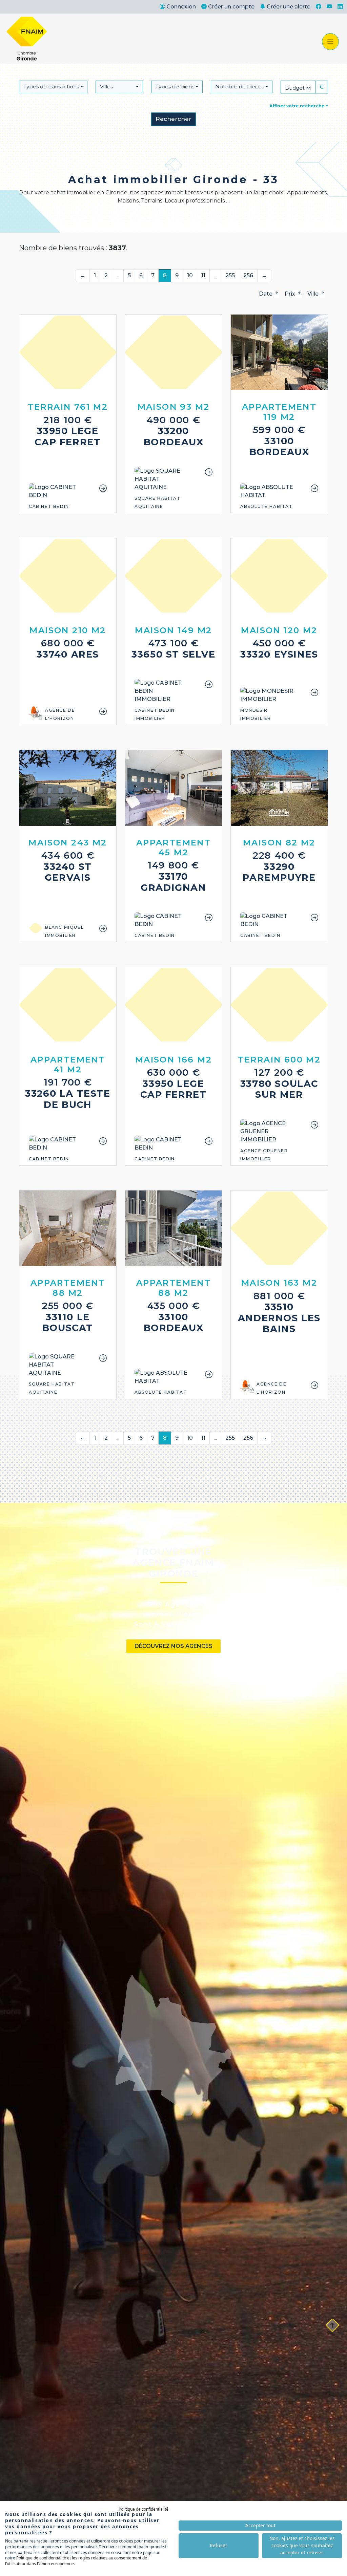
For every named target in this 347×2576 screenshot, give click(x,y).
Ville (314, 294)
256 (248, 275)
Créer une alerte (289, 7)
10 (190, 275)
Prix (291, 294)
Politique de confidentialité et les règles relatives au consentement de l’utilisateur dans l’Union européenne (76, 2561)
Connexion (181, 7)
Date (266, 294)
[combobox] (53, 87)
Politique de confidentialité (144, 2509)
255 (230, 275)
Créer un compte (231, 7)
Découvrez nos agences (173, 1646)
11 (203, 275)
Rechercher (173, 119)
